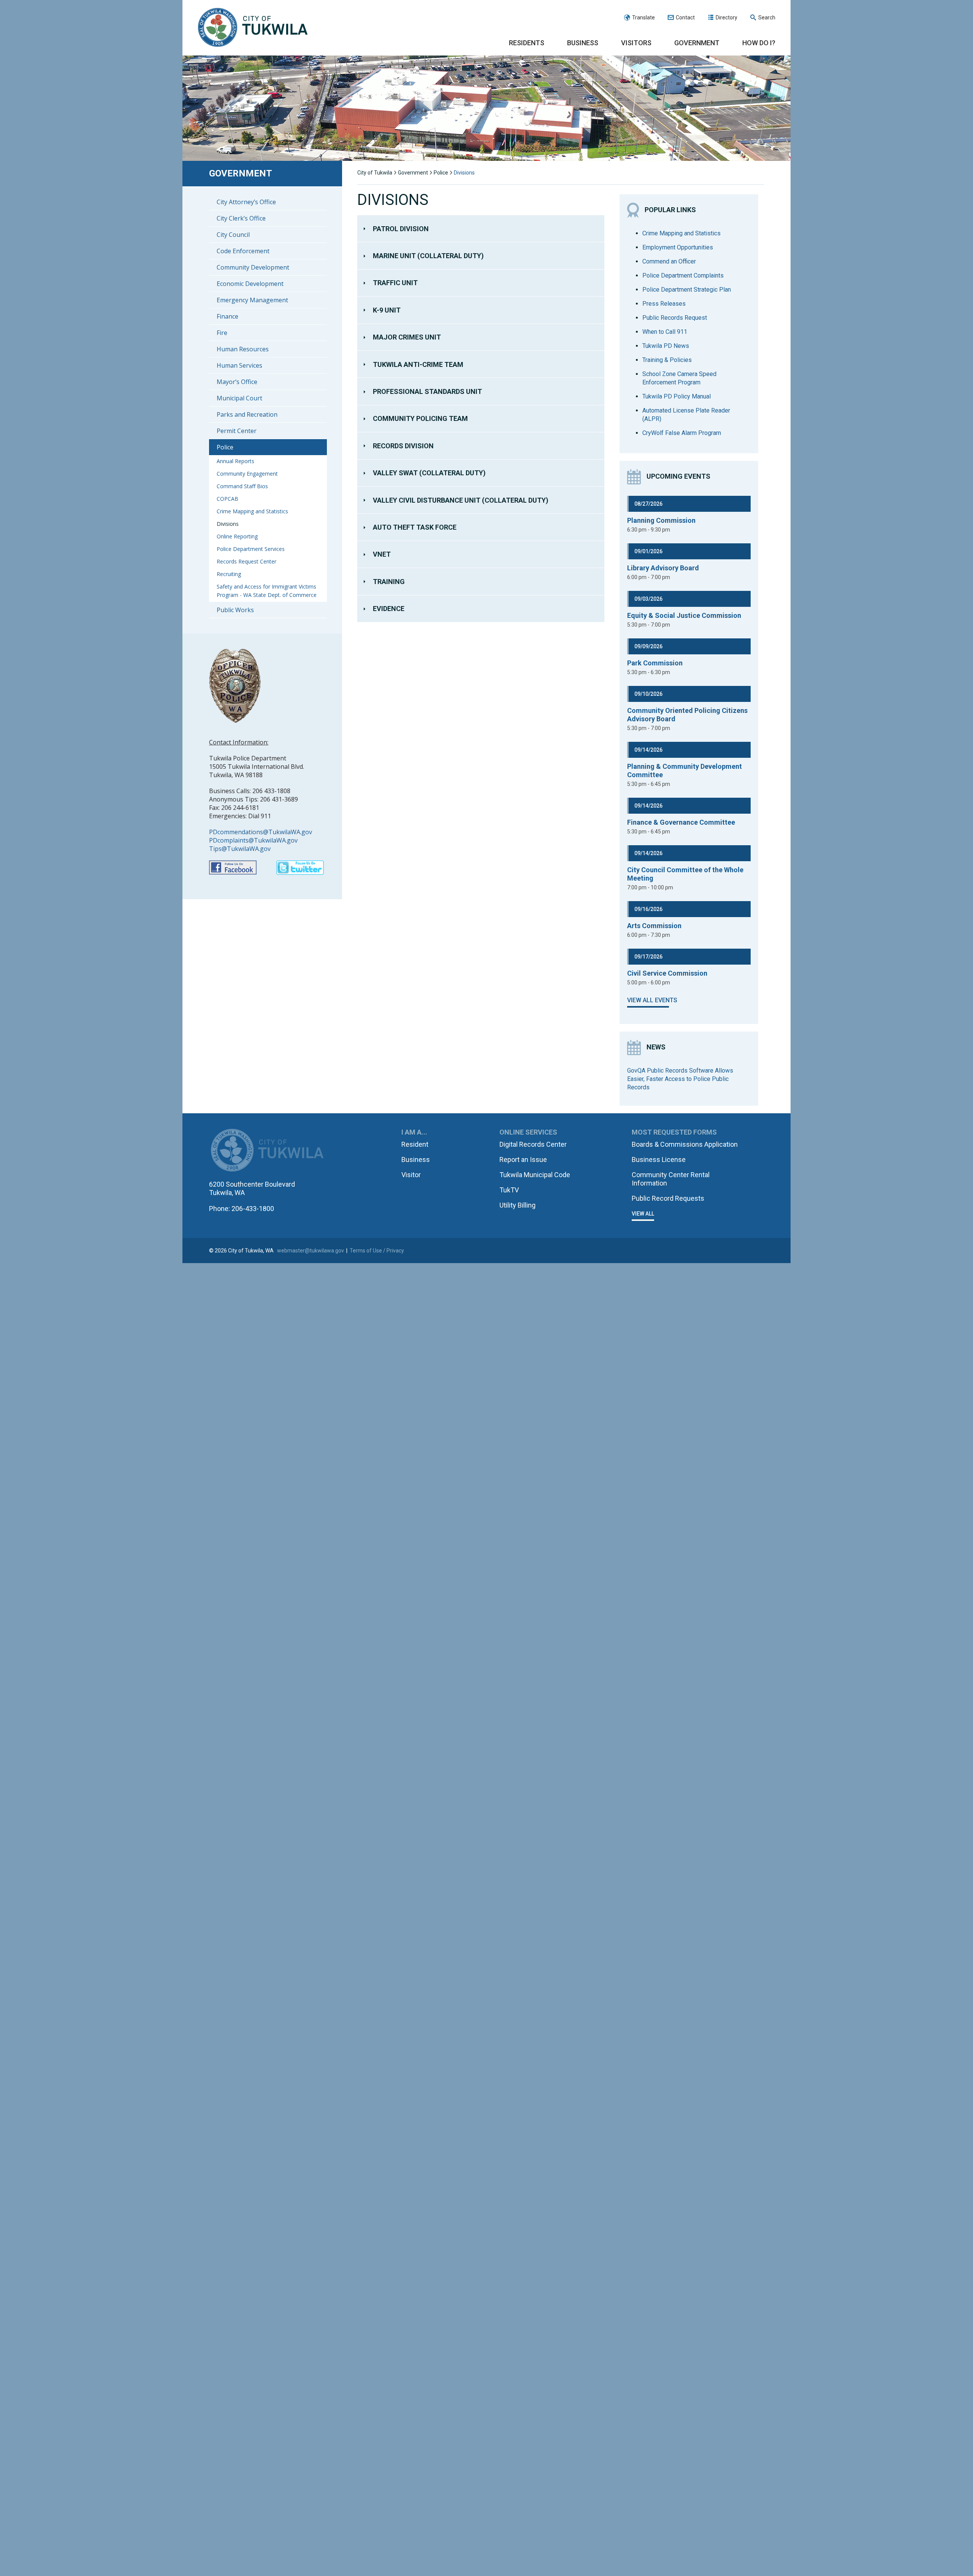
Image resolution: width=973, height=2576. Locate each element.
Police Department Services (251, 549)
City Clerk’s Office (241, 218)
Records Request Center (246, 561)
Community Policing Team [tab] (420, 418)
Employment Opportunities (678, 247)
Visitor (411, 1175)
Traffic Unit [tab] (395, 283)
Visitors (636, 43)
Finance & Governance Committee (681, 822)
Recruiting (229, 574)
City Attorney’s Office (246, 202)
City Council (233, 235)
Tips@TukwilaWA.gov (240, 849)
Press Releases (664, 304)
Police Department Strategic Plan (687, 290)
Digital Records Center (533, 1144)
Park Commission (655, 663)
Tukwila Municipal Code (535, 1175)
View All (643, 1214)
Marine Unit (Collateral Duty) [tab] (428, 256)
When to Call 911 (665, 332)
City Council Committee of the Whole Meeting (685, 874)
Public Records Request (675, 318)
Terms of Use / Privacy (377, 1251)
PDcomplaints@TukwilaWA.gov (253, 840)
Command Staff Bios (242, 486)
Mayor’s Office (237, 382)
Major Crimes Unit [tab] (407, 337)
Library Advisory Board (663, 568)
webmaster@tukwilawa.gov (311, 1251)
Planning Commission (661, 520)
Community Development (253, 267)
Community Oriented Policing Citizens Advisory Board (687, 715)
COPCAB (227, 499)
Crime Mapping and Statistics (252, 511)
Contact (685, 17)
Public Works (235, 610)
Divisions (228, 524)
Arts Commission (654, 926)
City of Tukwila (253, 28)
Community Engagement (247, 474)
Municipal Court (239, 398)
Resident (415, 1144)
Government (697, 43)
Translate (643, 17)
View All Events (652, 1000)
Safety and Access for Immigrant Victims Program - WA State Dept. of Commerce (267, 591)
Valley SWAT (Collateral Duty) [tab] (429, 473)
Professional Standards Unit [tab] (427, 391)
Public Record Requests (668, 1198)
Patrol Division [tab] (401, 229)
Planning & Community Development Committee (685, 771)
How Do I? (759, 43)
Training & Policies (667, 360)
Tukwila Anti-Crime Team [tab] (418, 364)
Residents (527, 43)
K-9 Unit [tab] (387, 310)
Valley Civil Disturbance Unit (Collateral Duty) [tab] (461, 500)
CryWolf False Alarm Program (682, 433)
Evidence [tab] (389, 609)
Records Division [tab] (403, 446)
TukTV (509, 1190)
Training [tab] (389, 582)
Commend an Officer (669, 261)
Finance (227, 316)
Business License (659, 1159)
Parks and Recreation (247, 414)
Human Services (239, 365)
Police (225, 447)
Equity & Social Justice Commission (684, 615)
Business (583, 43)
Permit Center (237, 431)
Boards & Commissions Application (685, 1144)
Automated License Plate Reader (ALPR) (686, 415)
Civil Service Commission (667, 973)
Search (767, 17)
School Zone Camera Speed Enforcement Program (679, 378)
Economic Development (250, 284)
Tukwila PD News (666, 346)
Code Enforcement (243, 251)
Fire (222, 333)
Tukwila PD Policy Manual (677, 396)
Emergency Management (252, 300)
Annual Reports (235, 461)
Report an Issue (523, 1159)
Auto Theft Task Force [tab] (415, 527)
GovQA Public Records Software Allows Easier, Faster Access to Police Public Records (680, 1079)
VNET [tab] (382, 554)
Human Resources (243, 349)
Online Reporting (237, 536)
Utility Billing (517, 1205)
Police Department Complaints (683, 275)
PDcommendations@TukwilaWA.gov (261, 832)
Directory (727, 17)
